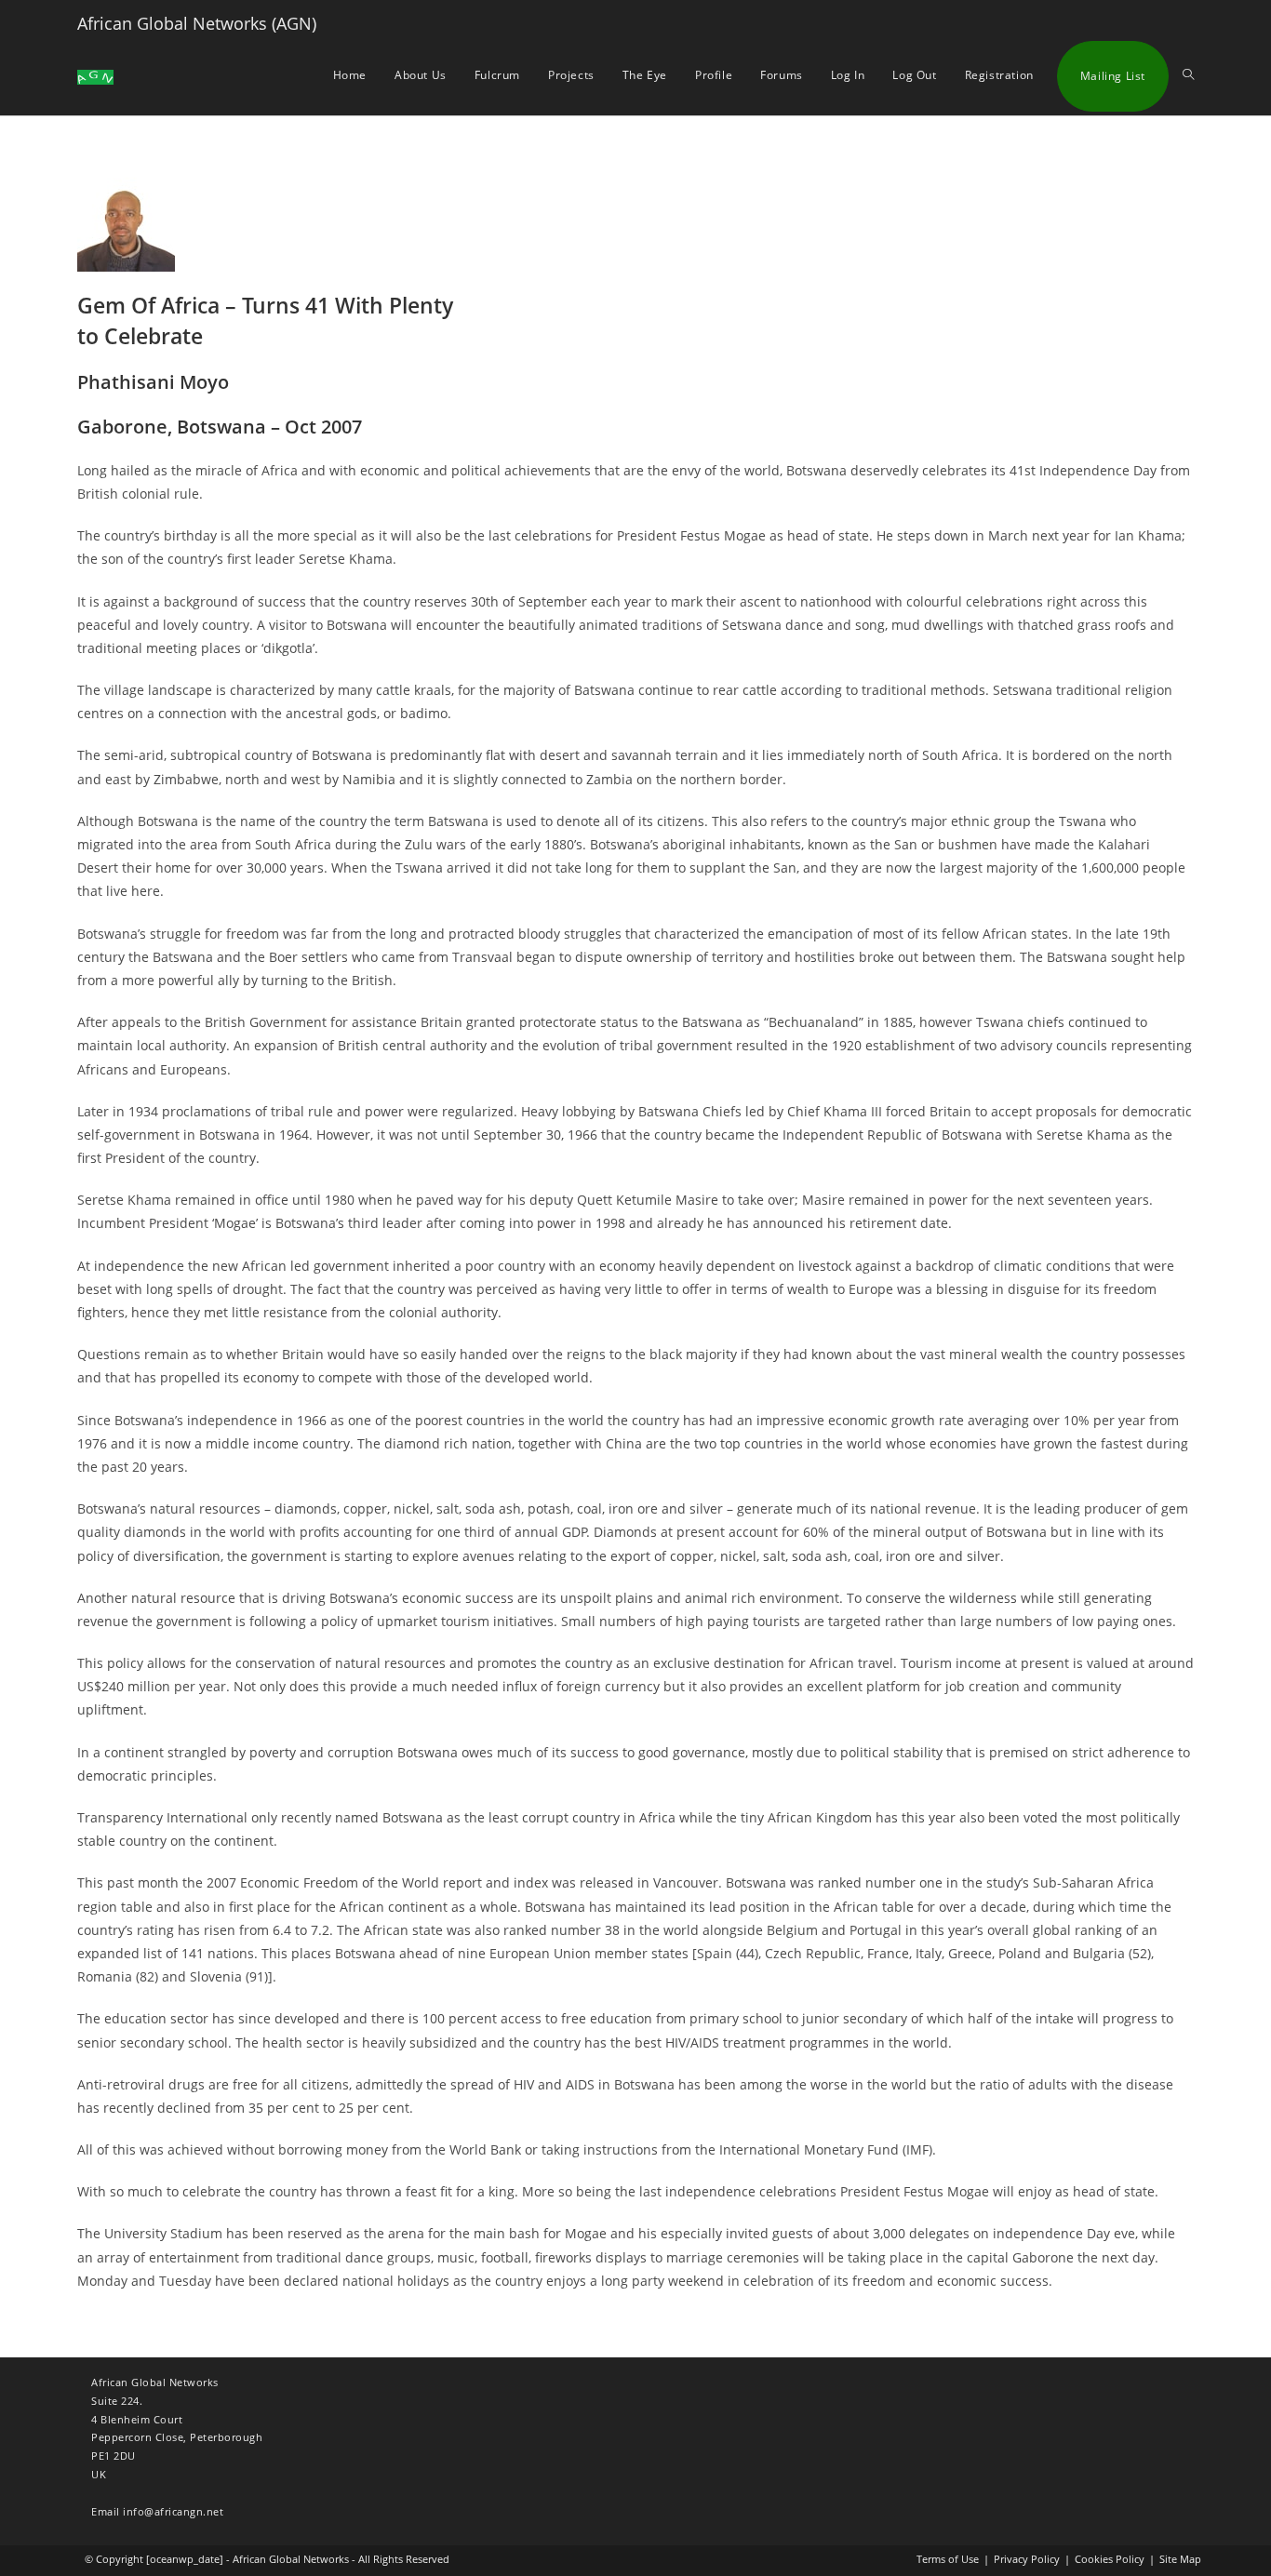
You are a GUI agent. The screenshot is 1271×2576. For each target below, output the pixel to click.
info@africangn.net (173, 2511)
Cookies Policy (1110, 2559)
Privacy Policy (1027, 2559)
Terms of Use (948, 2559)
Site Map (1180, 2559)
